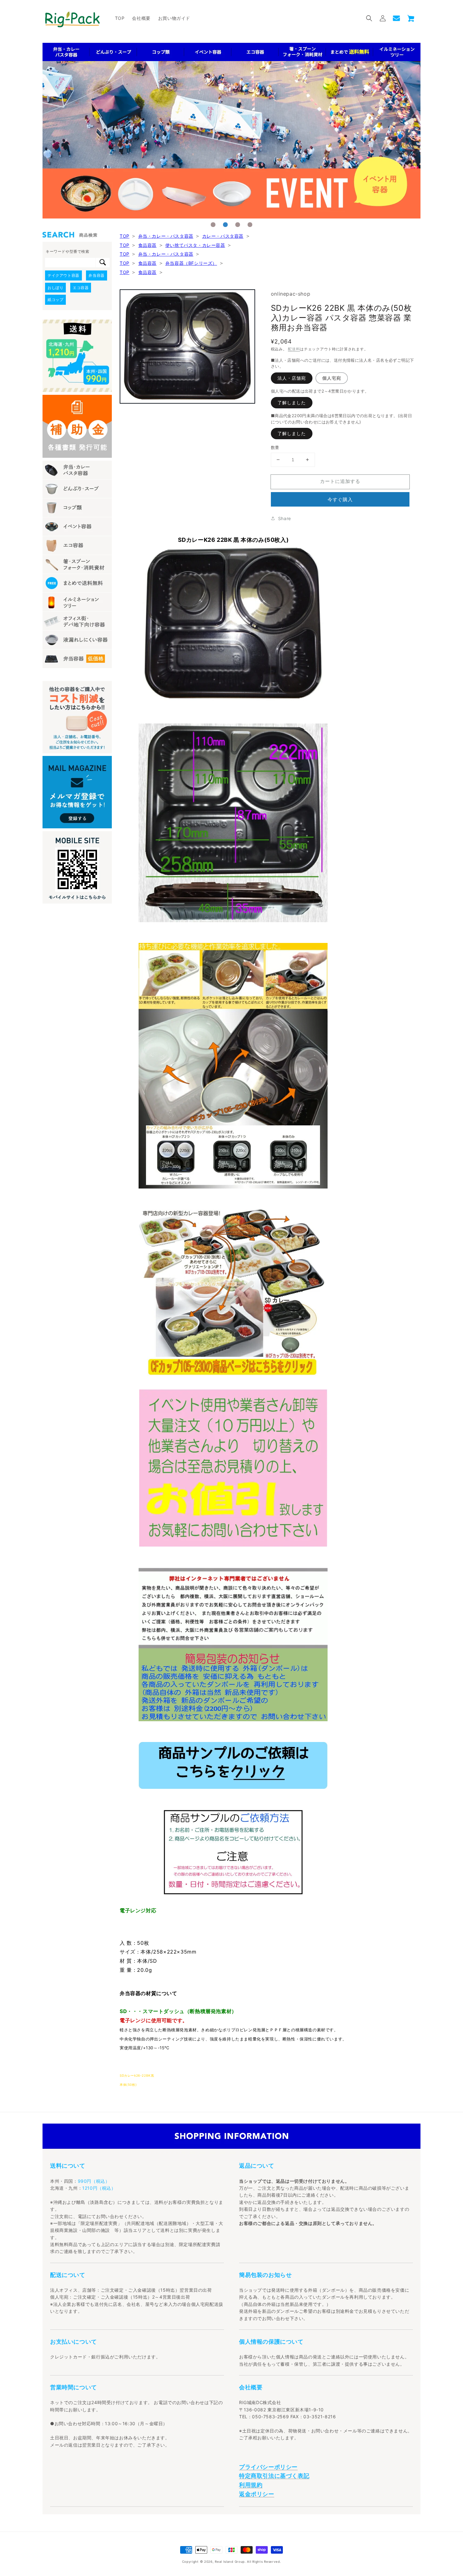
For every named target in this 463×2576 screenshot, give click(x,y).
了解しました (292, 403)
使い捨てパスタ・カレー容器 (195, 245)
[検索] (103, 263)
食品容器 (147, 245)
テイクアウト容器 (63, 275)
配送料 (294, 349)
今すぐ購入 (340, 499)
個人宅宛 (332, 378)
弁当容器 (96, 275)
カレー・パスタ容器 (223, 236)
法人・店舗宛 (292, 378)
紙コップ (55, 300)
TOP (125, 236)
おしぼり (55, 288)
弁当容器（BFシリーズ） (191, 263)
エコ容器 (81, 288)
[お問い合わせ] (396, 18)
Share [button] (285, 518)
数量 (275, 447)
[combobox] (70, 263)
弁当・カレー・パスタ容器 (166, 236)
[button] (369, 18)
